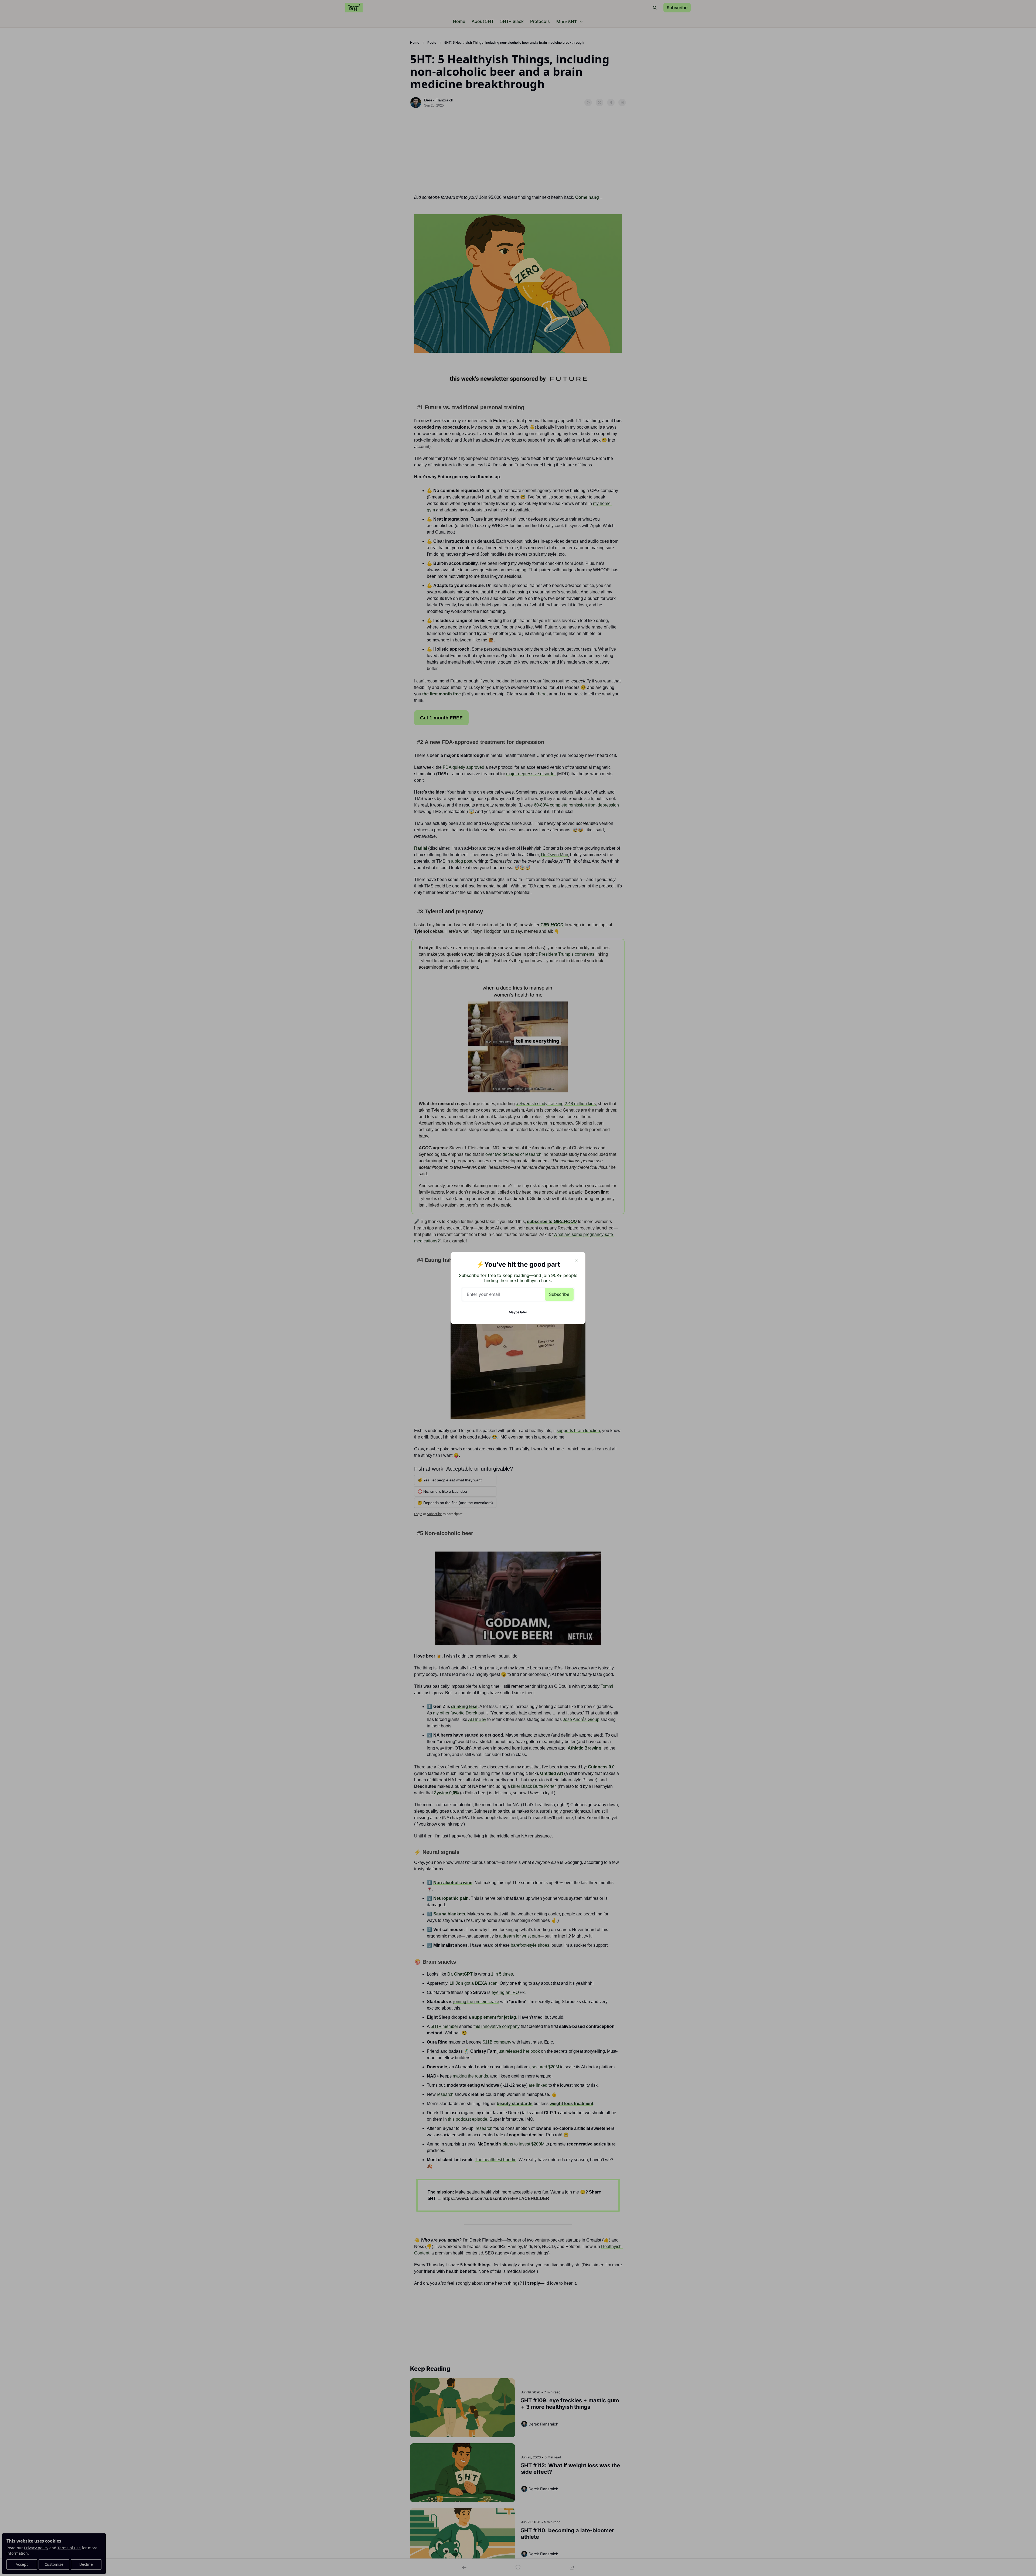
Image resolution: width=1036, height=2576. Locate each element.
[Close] (577, 1260)
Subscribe (559, 1294)
